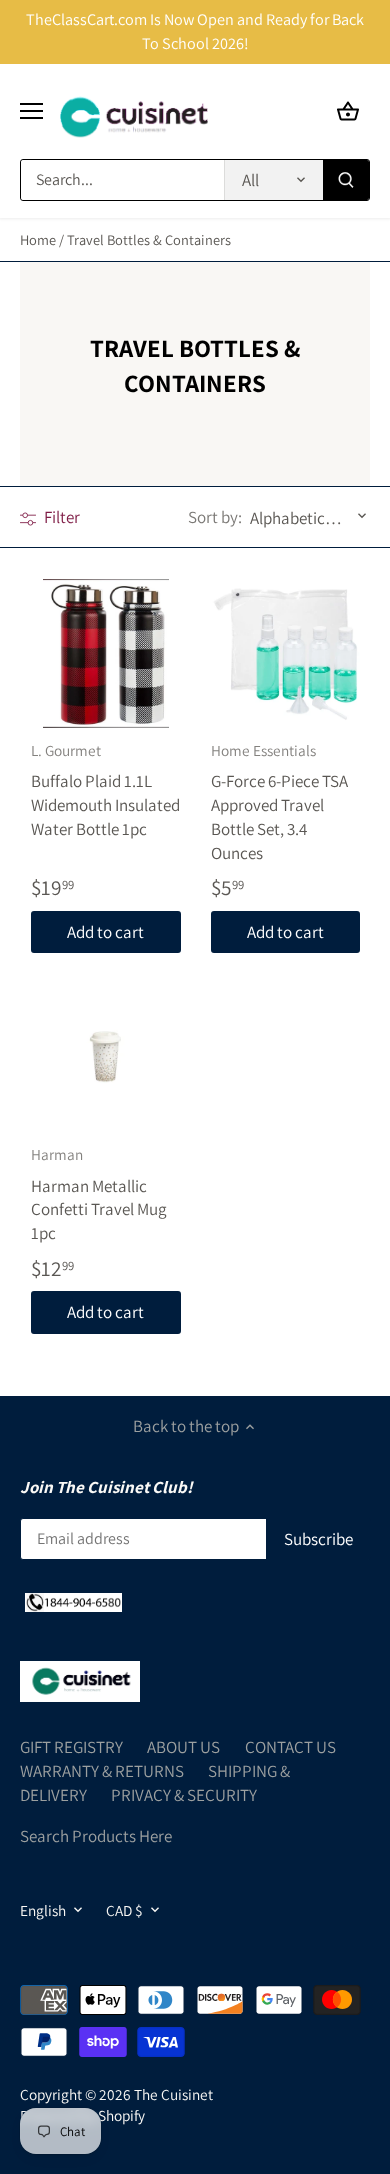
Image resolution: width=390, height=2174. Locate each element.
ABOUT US (183, 1747)
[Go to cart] (348, 111)
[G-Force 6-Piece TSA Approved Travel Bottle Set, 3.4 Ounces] (286, 654)
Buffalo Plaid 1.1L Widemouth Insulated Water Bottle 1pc (105, 790)
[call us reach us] (73, 1602)
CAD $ (124, 1910)
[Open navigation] (31, 111)
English (43, 1910)
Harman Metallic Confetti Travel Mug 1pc (99, 1194)
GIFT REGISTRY (71, 1747)
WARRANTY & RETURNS (102, 1771)
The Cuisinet (173, 2094)
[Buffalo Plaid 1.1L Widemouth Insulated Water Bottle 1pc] (106, 654)
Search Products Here (96, 1836)
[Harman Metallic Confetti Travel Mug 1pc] (106, 1058)
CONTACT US (290, 1747)
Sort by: (215, 517)
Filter (60, 517)
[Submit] (346, 180)
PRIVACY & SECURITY (184, 1795)
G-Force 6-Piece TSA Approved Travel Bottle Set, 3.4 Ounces (279, 802)
